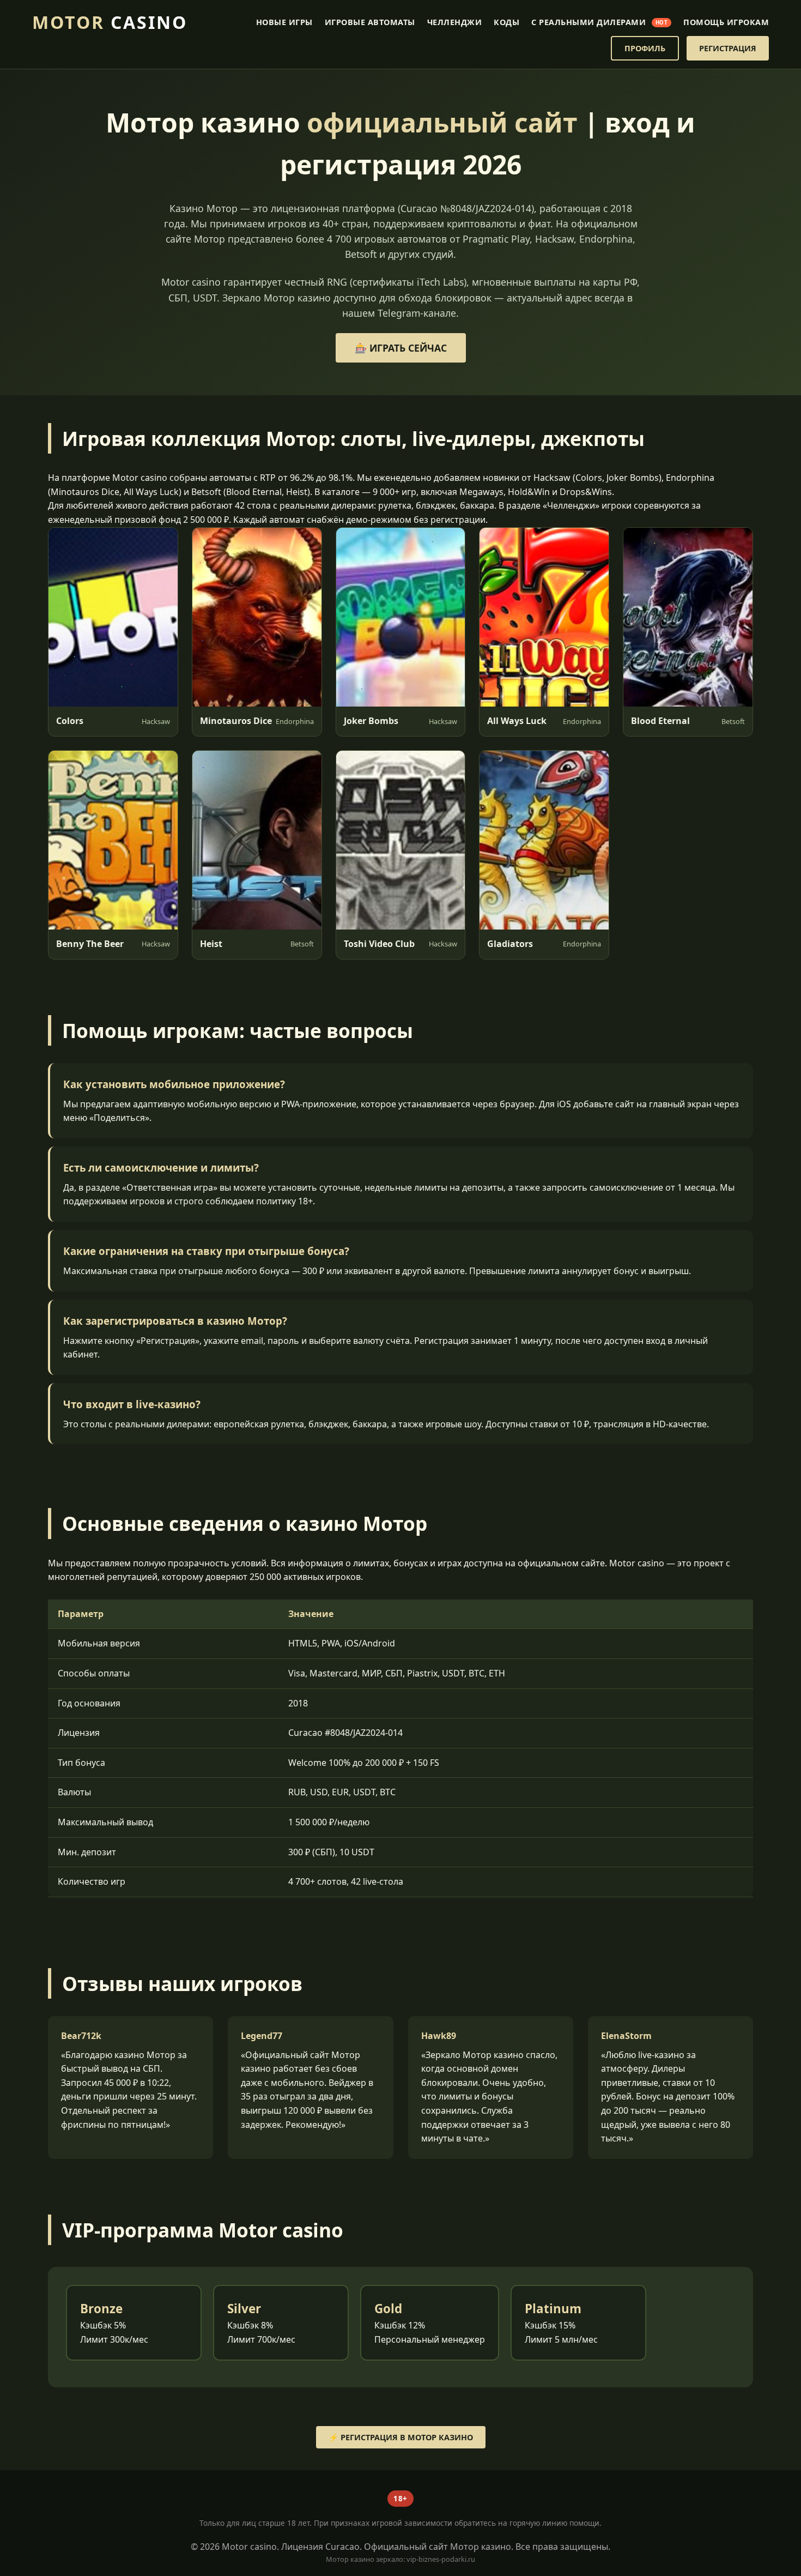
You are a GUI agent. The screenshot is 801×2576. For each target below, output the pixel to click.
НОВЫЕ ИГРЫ (284, 22)
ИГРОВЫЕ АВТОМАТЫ (370, 22)
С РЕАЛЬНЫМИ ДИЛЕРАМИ (599, 22)
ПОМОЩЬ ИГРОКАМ (726, 22)
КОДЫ (506, 22)
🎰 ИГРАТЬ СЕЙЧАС (401, 348)
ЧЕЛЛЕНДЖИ (455, 22)
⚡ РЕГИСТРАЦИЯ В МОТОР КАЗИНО (401, 2437)
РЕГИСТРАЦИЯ (728, 48)
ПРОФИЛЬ (645, 48)
